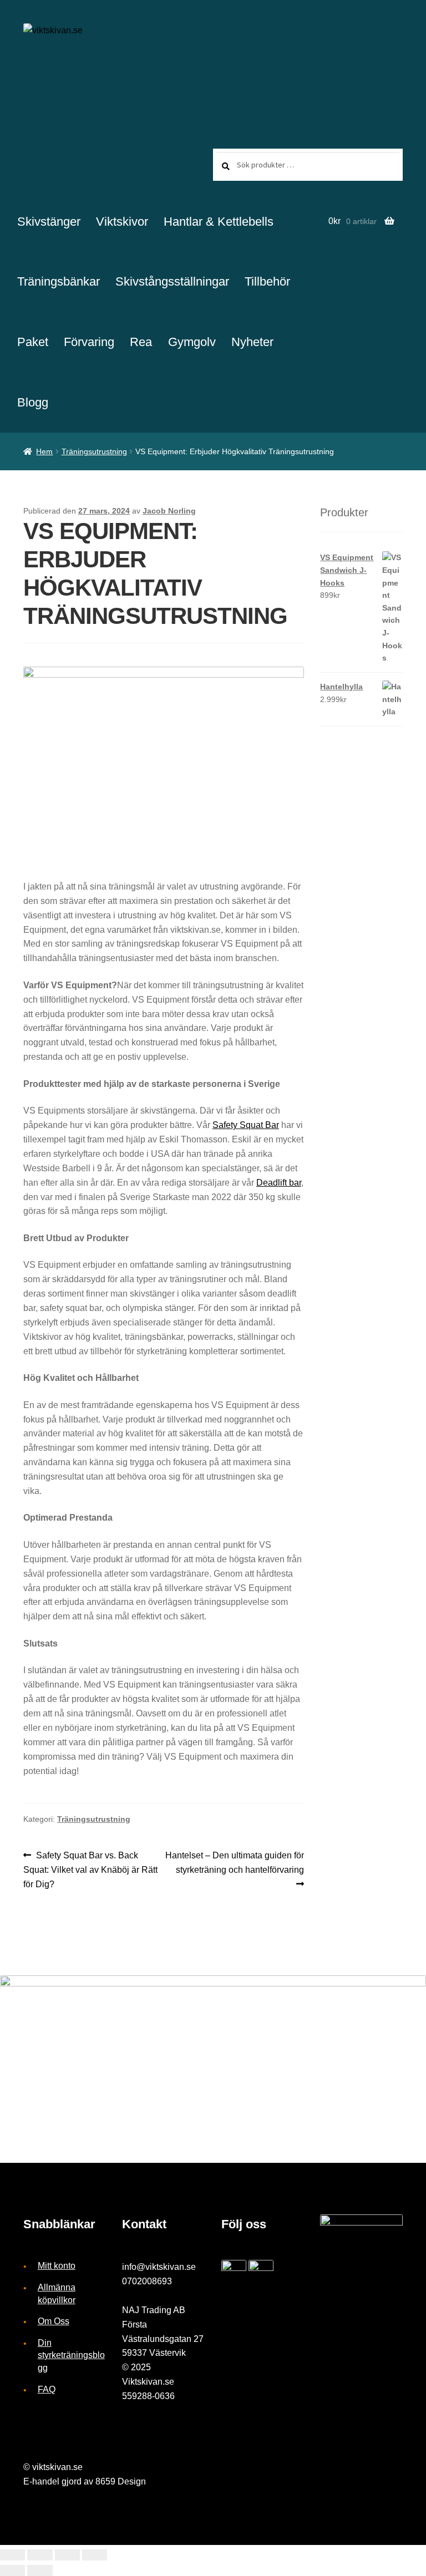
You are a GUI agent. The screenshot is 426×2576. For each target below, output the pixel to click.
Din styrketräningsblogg (71, 2355)
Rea (141, 342)
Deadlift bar (279, 1183)
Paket (33, 342)
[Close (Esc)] (12, 2555)
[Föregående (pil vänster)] (12, 2570)
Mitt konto (57, 2266)
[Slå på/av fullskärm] (67, 2555)
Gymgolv (192, 342)
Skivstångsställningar (172, 281)
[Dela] (40, 2555)
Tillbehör (267, 281)
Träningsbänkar (59, 281)
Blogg (33, 402)
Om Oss (54, 2321)
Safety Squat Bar (246, 1125)
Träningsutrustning (94, 451)
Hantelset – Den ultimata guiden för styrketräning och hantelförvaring (234, 1862)
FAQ (47, 2389)
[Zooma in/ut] (95, 2555)
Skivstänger (49, 222)
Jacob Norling (169, 511)
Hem (44, 451)
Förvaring (89, 342)
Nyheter (252, 342)
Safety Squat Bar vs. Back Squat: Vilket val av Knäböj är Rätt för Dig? (90, 1869)
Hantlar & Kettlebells (219, 222)
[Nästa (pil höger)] (40, 2570)
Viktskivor (122, 222)
